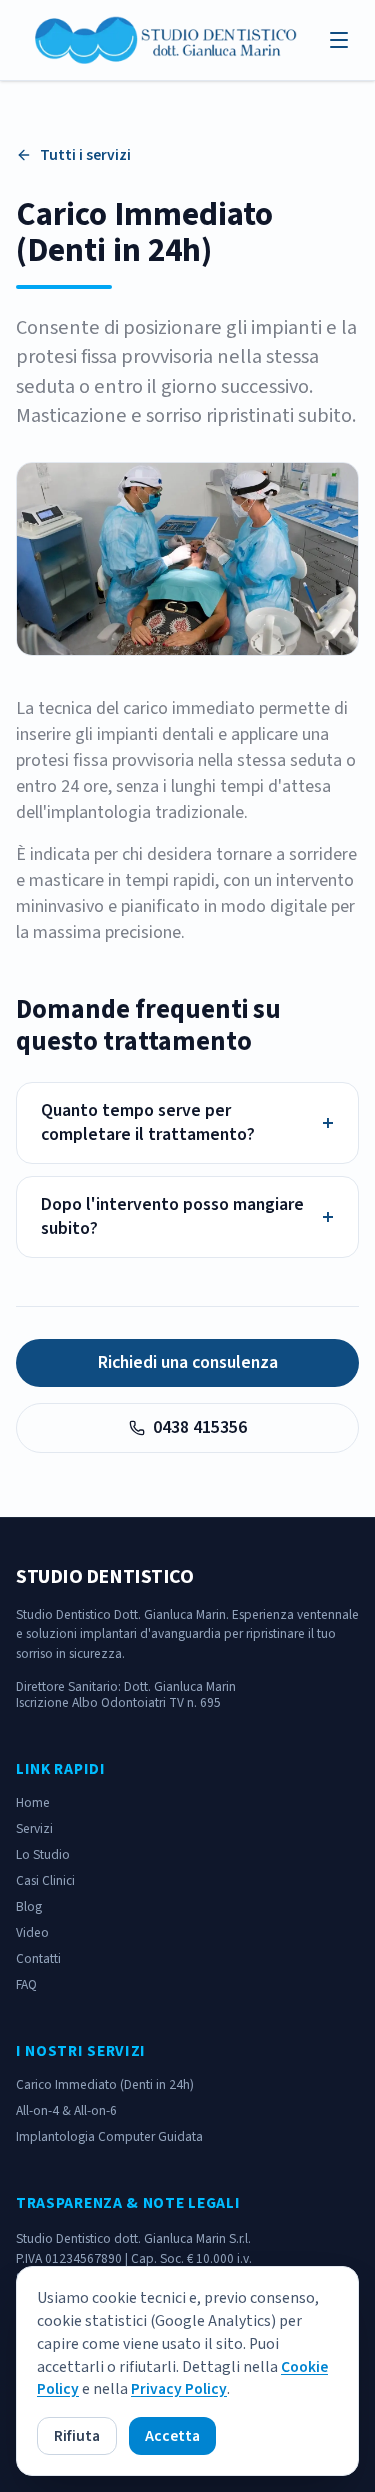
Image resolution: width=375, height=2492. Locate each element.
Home (33, 1802)
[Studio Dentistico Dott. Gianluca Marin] (167, 40)
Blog (29, 1906)
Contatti (38, 1958)
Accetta (172, 2436)
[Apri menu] (339, 40)
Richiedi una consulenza (188, 1362)
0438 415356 (200, 1427)
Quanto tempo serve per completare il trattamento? (187, 1123)
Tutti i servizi (85, 155)
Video (32, 1932)
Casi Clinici (45, 1880)
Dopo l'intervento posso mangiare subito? (187, 1217)
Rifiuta (77, 2436)
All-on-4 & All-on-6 (66, 2110)
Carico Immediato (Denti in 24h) (105, 2084)
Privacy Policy (179, 2389)
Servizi (34, 1828)
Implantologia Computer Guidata (109, 2136)
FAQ (26, 1984)
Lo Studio (43, 1854)
